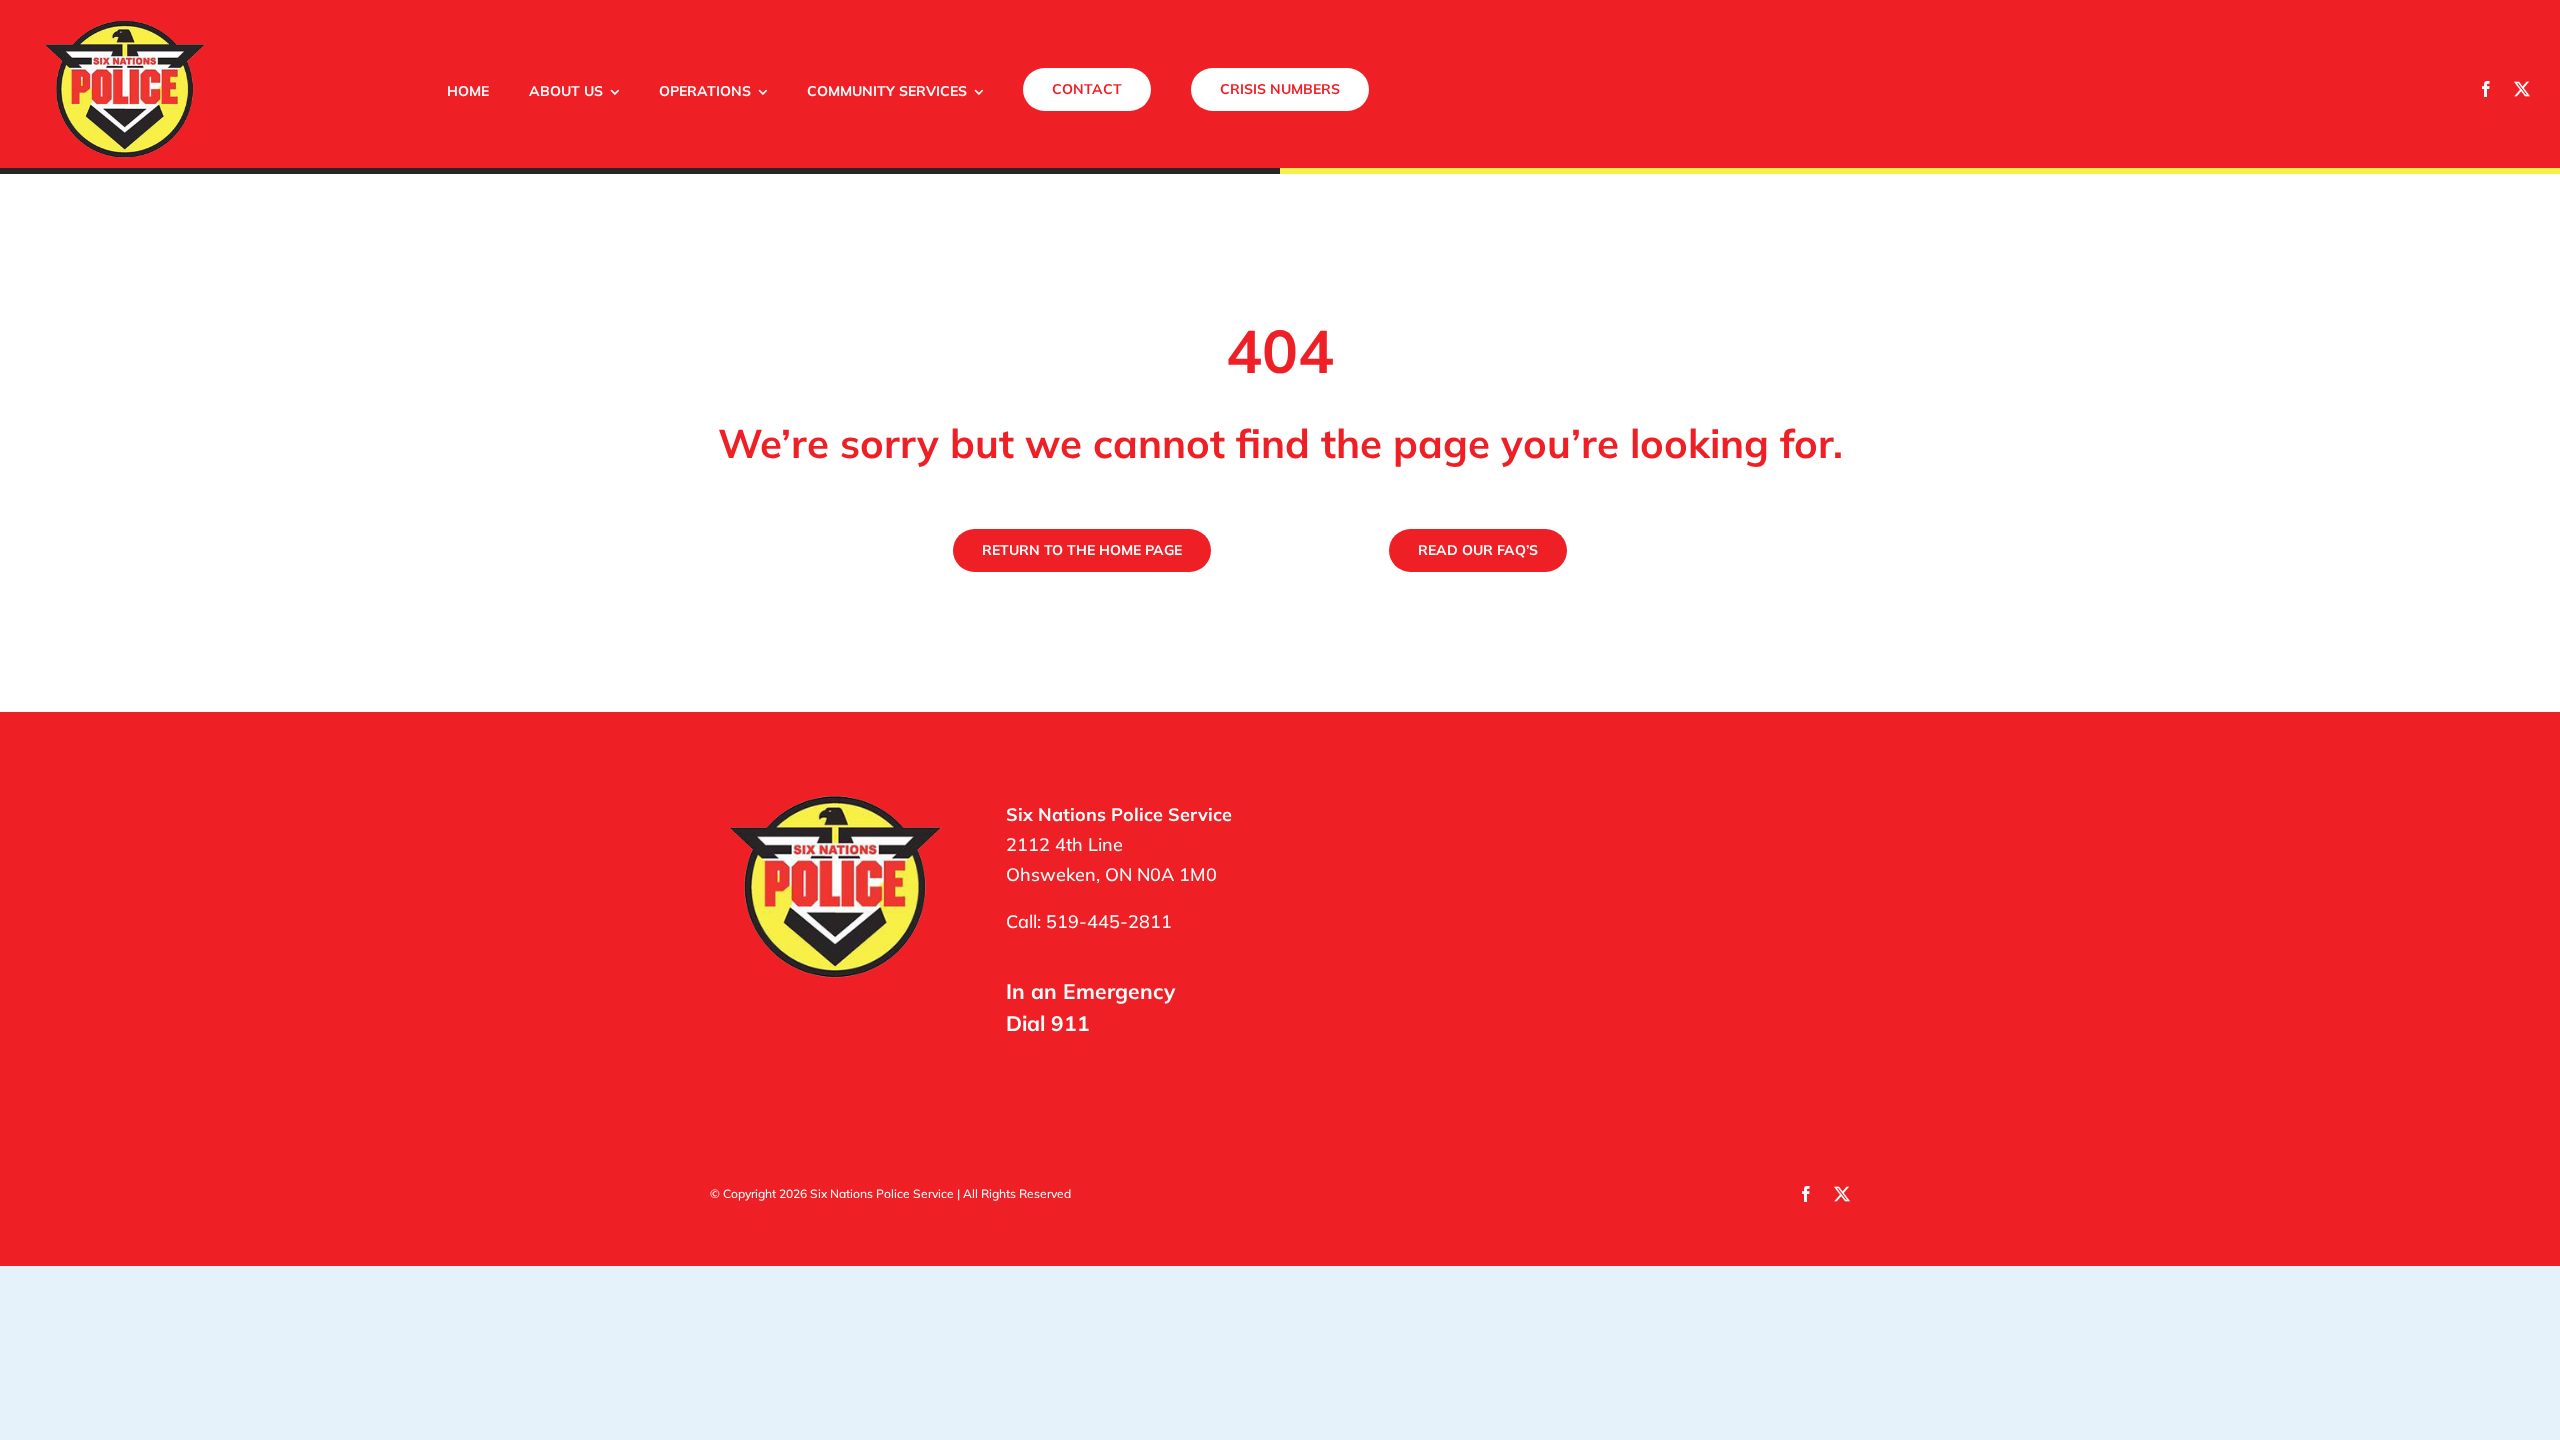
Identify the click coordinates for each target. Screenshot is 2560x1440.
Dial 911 (1048, 1023)
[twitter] (2522, 89)
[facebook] (2486, 89)
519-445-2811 (1109, 921)
